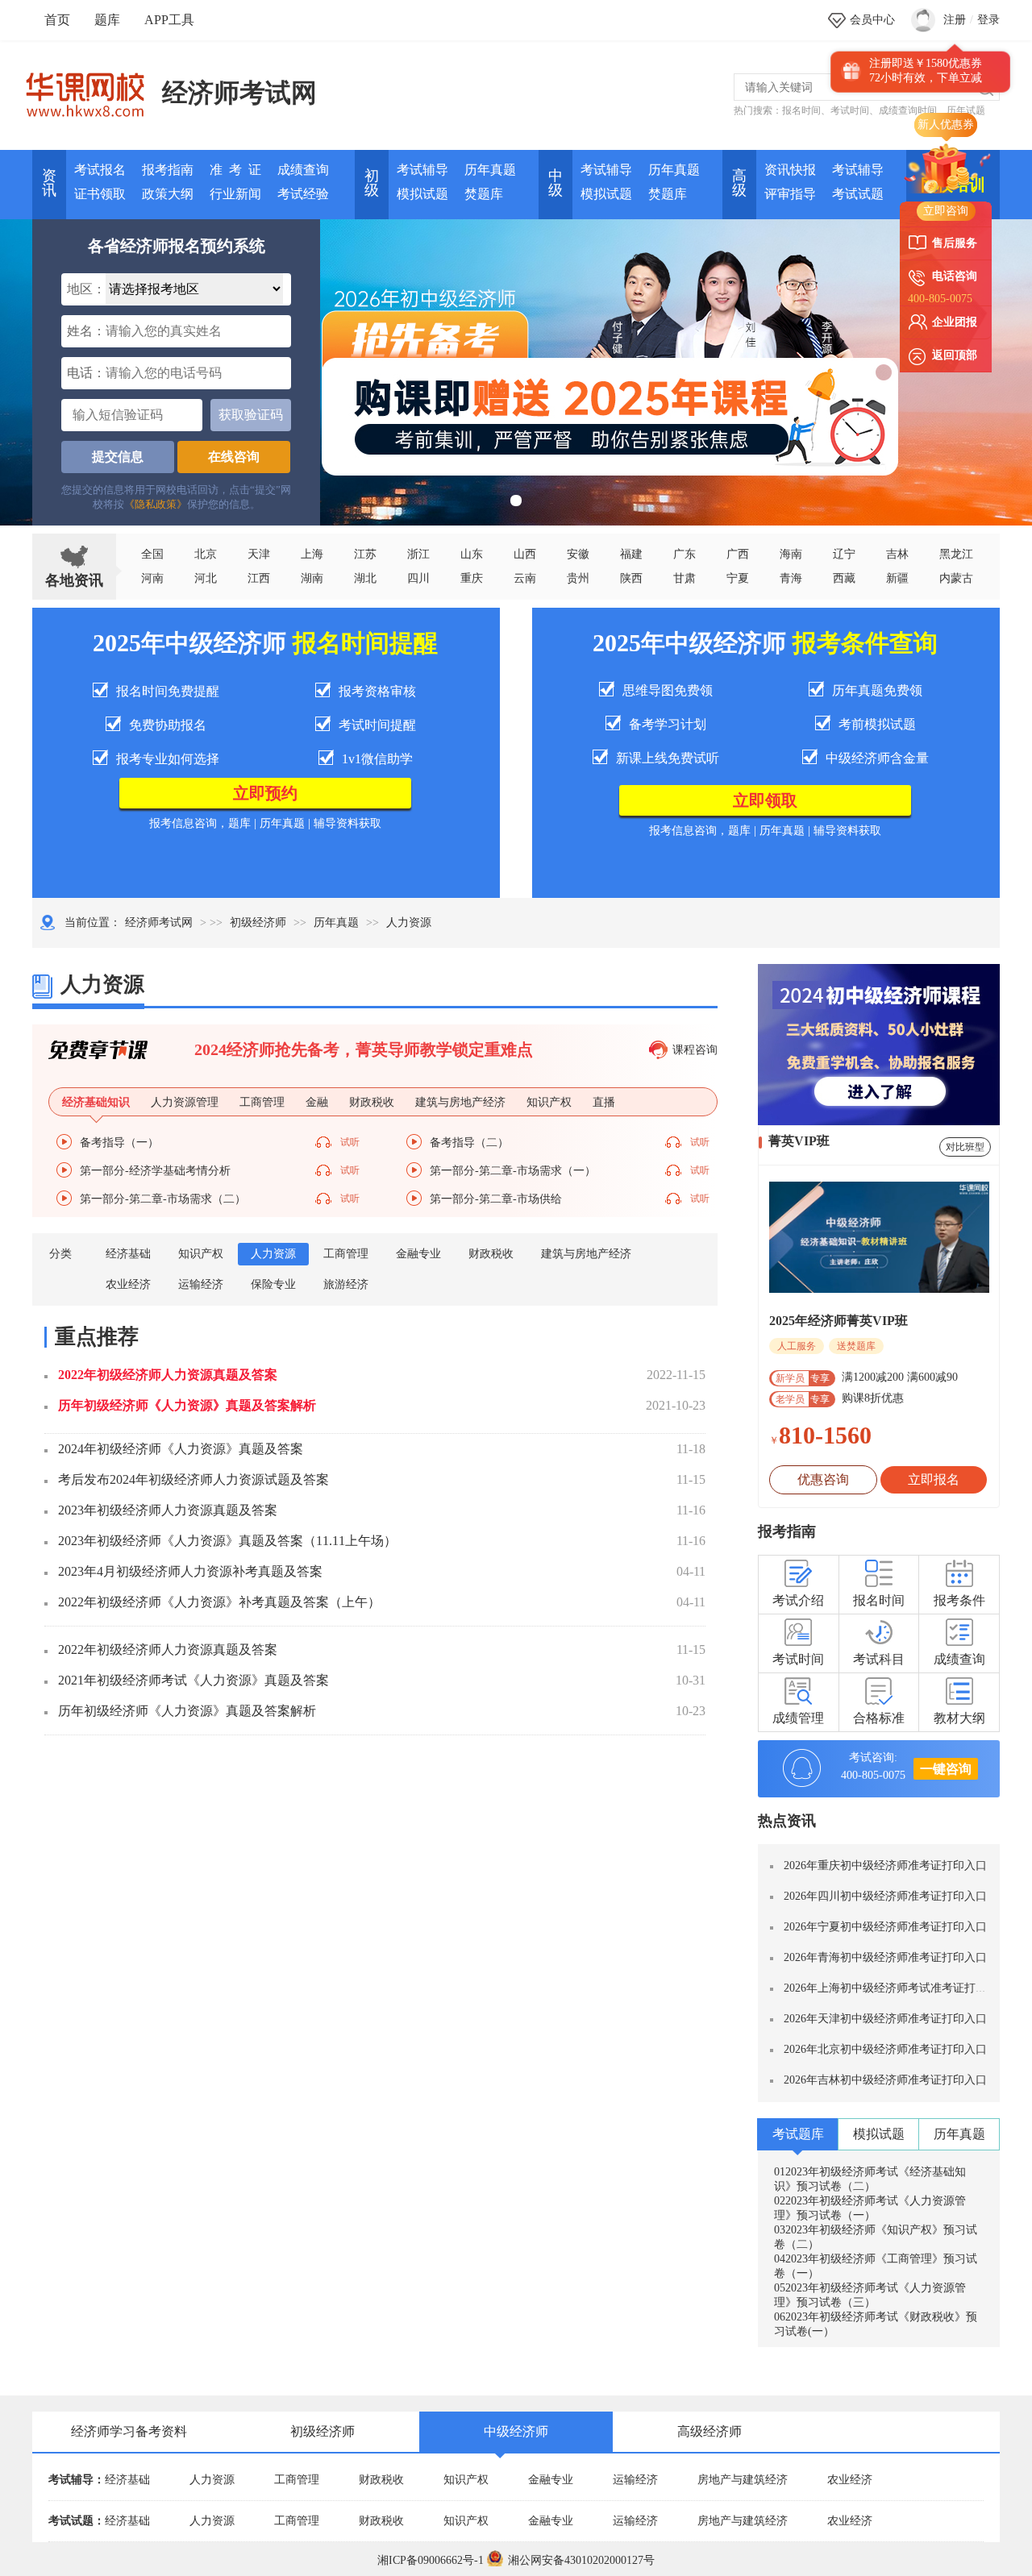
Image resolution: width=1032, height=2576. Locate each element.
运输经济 (201, 1284)
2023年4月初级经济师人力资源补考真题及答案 (190, 1571)
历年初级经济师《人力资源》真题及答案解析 (187, 1405)
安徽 (578, 554)
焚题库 (484, 194)
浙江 (418, 554)
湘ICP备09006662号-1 (431, 2560)
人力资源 (273, 1254)
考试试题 (858, 194)
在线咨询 (234, 457)
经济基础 (128, 1254)
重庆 (472, 578)
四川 (418, 578)
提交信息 (118, 457)
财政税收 (491, 1254)
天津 (259, 554)
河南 (152, 578)
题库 (107, 20)
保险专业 (273, 1284)
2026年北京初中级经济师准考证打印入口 (885, 2049)
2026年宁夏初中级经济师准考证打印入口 (885, 1927)
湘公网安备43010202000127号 (581, 2560)
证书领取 (100, 194)
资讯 (49, 183)
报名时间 (801, 110)
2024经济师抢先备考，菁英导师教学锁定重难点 (364, 1049)
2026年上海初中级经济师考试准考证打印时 (891, 1988)
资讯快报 (790, 170)
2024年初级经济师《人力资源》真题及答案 (181, 1449)
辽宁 (844, 554)
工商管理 (346, 1254)
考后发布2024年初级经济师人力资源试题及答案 (193, 1479)
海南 (791, 554)
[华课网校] (93, 89)
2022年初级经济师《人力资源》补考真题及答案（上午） (219, 1602)
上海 (312, 554)
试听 (350, 1142)
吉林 (897, 554)
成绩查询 (303, 170)
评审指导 (790, 194)
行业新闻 (235, 194)
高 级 (739, 183)
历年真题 (490, 170)
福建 (631, 554)
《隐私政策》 (156, 504)
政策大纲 (168, 194)
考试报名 (100, 170)
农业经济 (128, 1284)
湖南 (312, 578)
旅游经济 (346, 1284)
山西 (525, 554)
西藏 (844, 578)
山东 (472, 554)
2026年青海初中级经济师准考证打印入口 (885, 1957)
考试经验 (303, 194)
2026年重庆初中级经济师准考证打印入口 (885, 1866)
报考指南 (168, 170)
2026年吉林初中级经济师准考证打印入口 (885, 2080)
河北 (206, 578)
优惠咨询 (823, 1479)
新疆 (897, 578)
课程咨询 (695, 1050)
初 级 (372, 183)
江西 (259, 578)
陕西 (631, 578)
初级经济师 (258, 922)
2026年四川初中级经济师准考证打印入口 (885, 1896)
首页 (57, 20)
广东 (685, 554)
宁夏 (738, 578)
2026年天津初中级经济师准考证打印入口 (885, 2019)
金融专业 (418, 1254)
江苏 (365, 554)
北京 (206, 554)
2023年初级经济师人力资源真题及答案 (168, 1510)
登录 (988, 20)
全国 (152, 554)
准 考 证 (235, 170)
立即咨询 (946, 211)
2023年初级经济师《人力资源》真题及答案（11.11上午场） (227, 1541)
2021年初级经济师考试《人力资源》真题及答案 (193, 1680)
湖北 (365, 578)
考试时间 (850, 110)
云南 (525, 578)
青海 (791, 578)
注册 (955, 20)
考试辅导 (422, 170)
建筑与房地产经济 (586, 1254)
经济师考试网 (239, 93)
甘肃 (685, 578)
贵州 (578, 578)
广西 (738, 554)
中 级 (556, 183)
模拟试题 (422, 194)
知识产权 (201, 1254)
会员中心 (872, 20)
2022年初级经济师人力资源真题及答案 (168, 1375)
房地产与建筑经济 (743, 2480)
